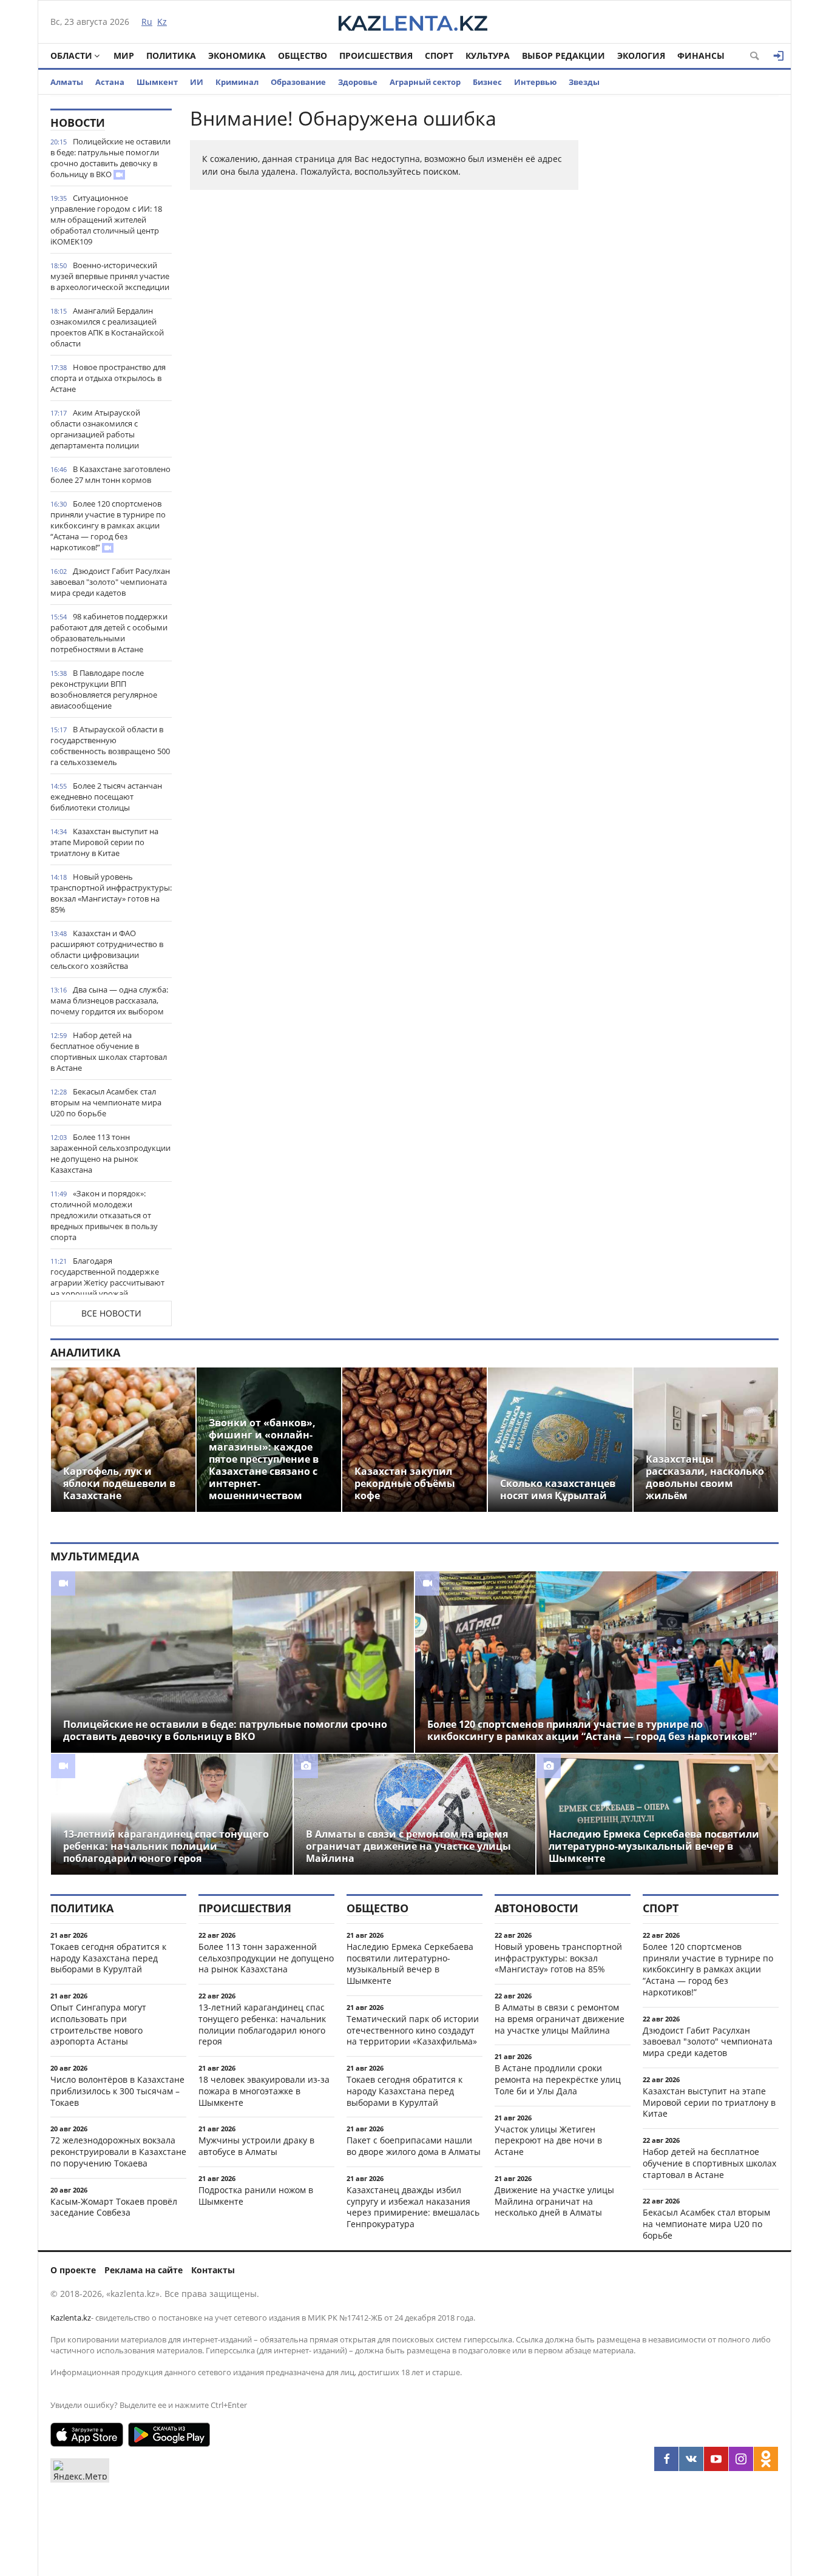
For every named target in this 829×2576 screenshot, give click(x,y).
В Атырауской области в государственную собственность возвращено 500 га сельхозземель (110, 746)
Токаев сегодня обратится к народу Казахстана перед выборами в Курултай (108, 1958)
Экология (641, 56)
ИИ (197, 82)
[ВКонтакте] (691, 2459)
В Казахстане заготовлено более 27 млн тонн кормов (110, 474)
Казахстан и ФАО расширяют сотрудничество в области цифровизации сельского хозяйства (107, 949)
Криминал (237, 82)
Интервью (535, 82)
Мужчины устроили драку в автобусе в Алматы (256, 2146)
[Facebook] (666, 2459)
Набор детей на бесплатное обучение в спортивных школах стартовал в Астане (109, 1051)
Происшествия (376, 56)
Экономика (237, 56)
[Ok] (766, 2459)
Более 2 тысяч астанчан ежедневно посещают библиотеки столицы (106, 797)
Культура (488, 56)
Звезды (584, 82)
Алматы (67, 82)
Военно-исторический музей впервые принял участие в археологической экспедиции (110, 276)
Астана (110, 82)
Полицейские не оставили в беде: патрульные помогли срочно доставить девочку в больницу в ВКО (110, 158)
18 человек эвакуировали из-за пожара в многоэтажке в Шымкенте (264, 2091)
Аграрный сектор (425, 82)
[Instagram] (741, 2459)
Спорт (439, 56)
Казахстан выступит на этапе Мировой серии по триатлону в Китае (104, 842)
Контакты (213, 2270)
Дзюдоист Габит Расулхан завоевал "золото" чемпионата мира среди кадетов (110, 582)
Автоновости (536, 1908)
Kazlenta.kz (71, 2318)
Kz (162, 22)
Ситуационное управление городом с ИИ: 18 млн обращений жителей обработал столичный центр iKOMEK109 (106, 220)
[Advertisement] (688, 291)
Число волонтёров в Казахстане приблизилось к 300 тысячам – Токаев (117, 2091)
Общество (303, 56)
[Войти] (779, 56)
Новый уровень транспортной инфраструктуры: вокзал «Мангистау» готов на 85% (111, 893)
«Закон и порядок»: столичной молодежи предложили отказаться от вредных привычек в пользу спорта (104, 1215)
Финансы (701, 56)
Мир (124, 56)
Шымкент (157, 82)
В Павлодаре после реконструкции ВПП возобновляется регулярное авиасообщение (104, 689)
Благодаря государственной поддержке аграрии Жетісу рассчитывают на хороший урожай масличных (107, 1283)
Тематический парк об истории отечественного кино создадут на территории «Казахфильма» (413, 2030)
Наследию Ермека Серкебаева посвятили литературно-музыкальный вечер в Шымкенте (410, 1964)
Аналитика (85, 1352)
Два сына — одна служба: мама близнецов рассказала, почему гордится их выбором (109, 1000)
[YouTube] (716, 2459)
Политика (171, 56)
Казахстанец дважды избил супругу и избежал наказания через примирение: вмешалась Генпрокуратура (413, 2207)
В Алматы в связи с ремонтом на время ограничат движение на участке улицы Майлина (560, 2019)
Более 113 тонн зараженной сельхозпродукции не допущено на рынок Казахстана (110, 1153)
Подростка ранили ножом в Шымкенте (256, 2196)
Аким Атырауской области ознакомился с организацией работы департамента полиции (95, 429)
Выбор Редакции (563, 56)
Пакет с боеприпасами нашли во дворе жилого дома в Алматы (414, 2146)
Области (71, 56)
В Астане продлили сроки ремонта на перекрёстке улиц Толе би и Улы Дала (558, 2079)
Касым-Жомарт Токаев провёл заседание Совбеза (114, 2207)
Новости (78, 123)
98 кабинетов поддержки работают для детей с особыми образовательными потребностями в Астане (109, 633)
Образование (298, 82)
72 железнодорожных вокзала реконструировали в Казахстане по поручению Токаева (118, 2152)
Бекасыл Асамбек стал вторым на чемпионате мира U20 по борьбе (106, 1102)
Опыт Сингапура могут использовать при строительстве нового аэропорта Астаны (98, 2024)
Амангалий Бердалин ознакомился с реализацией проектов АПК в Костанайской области (107, 327)
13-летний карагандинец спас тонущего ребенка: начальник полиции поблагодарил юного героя (262, 2024)
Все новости (111, 1313)
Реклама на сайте (144, 2270)
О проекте (73, 2270)
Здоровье (358, 82)
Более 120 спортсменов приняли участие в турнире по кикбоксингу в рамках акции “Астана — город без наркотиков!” (108, 525)
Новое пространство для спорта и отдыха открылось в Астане (108, 378)
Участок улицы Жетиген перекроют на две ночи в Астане (548, 2141)
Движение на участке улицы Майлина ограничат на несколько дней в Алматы (554, 2201)
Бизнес (487, 82)
